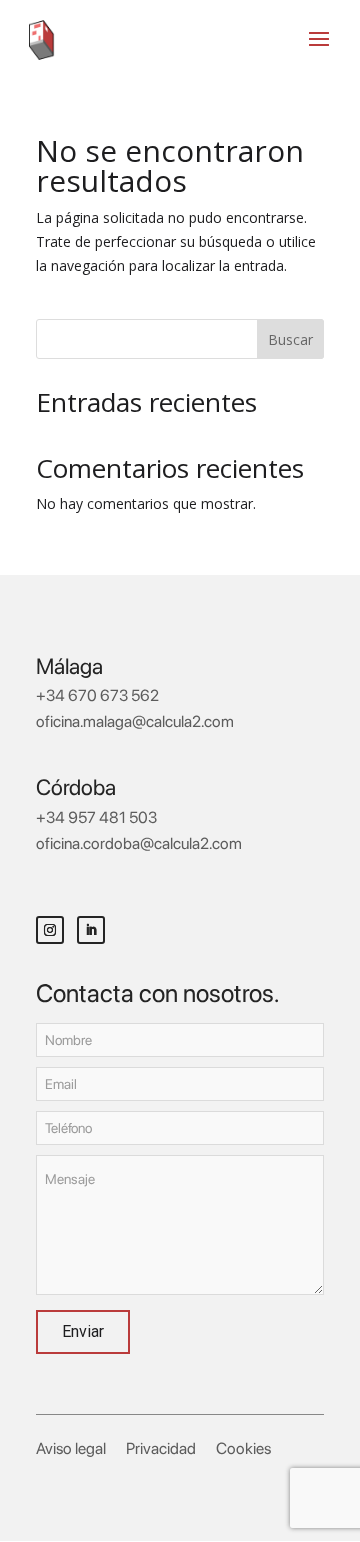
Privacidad (161, 1448)
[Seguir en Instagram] (50, 930)
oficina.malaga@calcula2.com (135, 721)
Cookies (243, 1448)
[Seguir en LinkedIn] (91, 930)
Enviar (83, 1331)
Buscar (290, 339)
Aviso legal (71, 1448)
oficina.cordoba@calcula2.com (139, 843)
